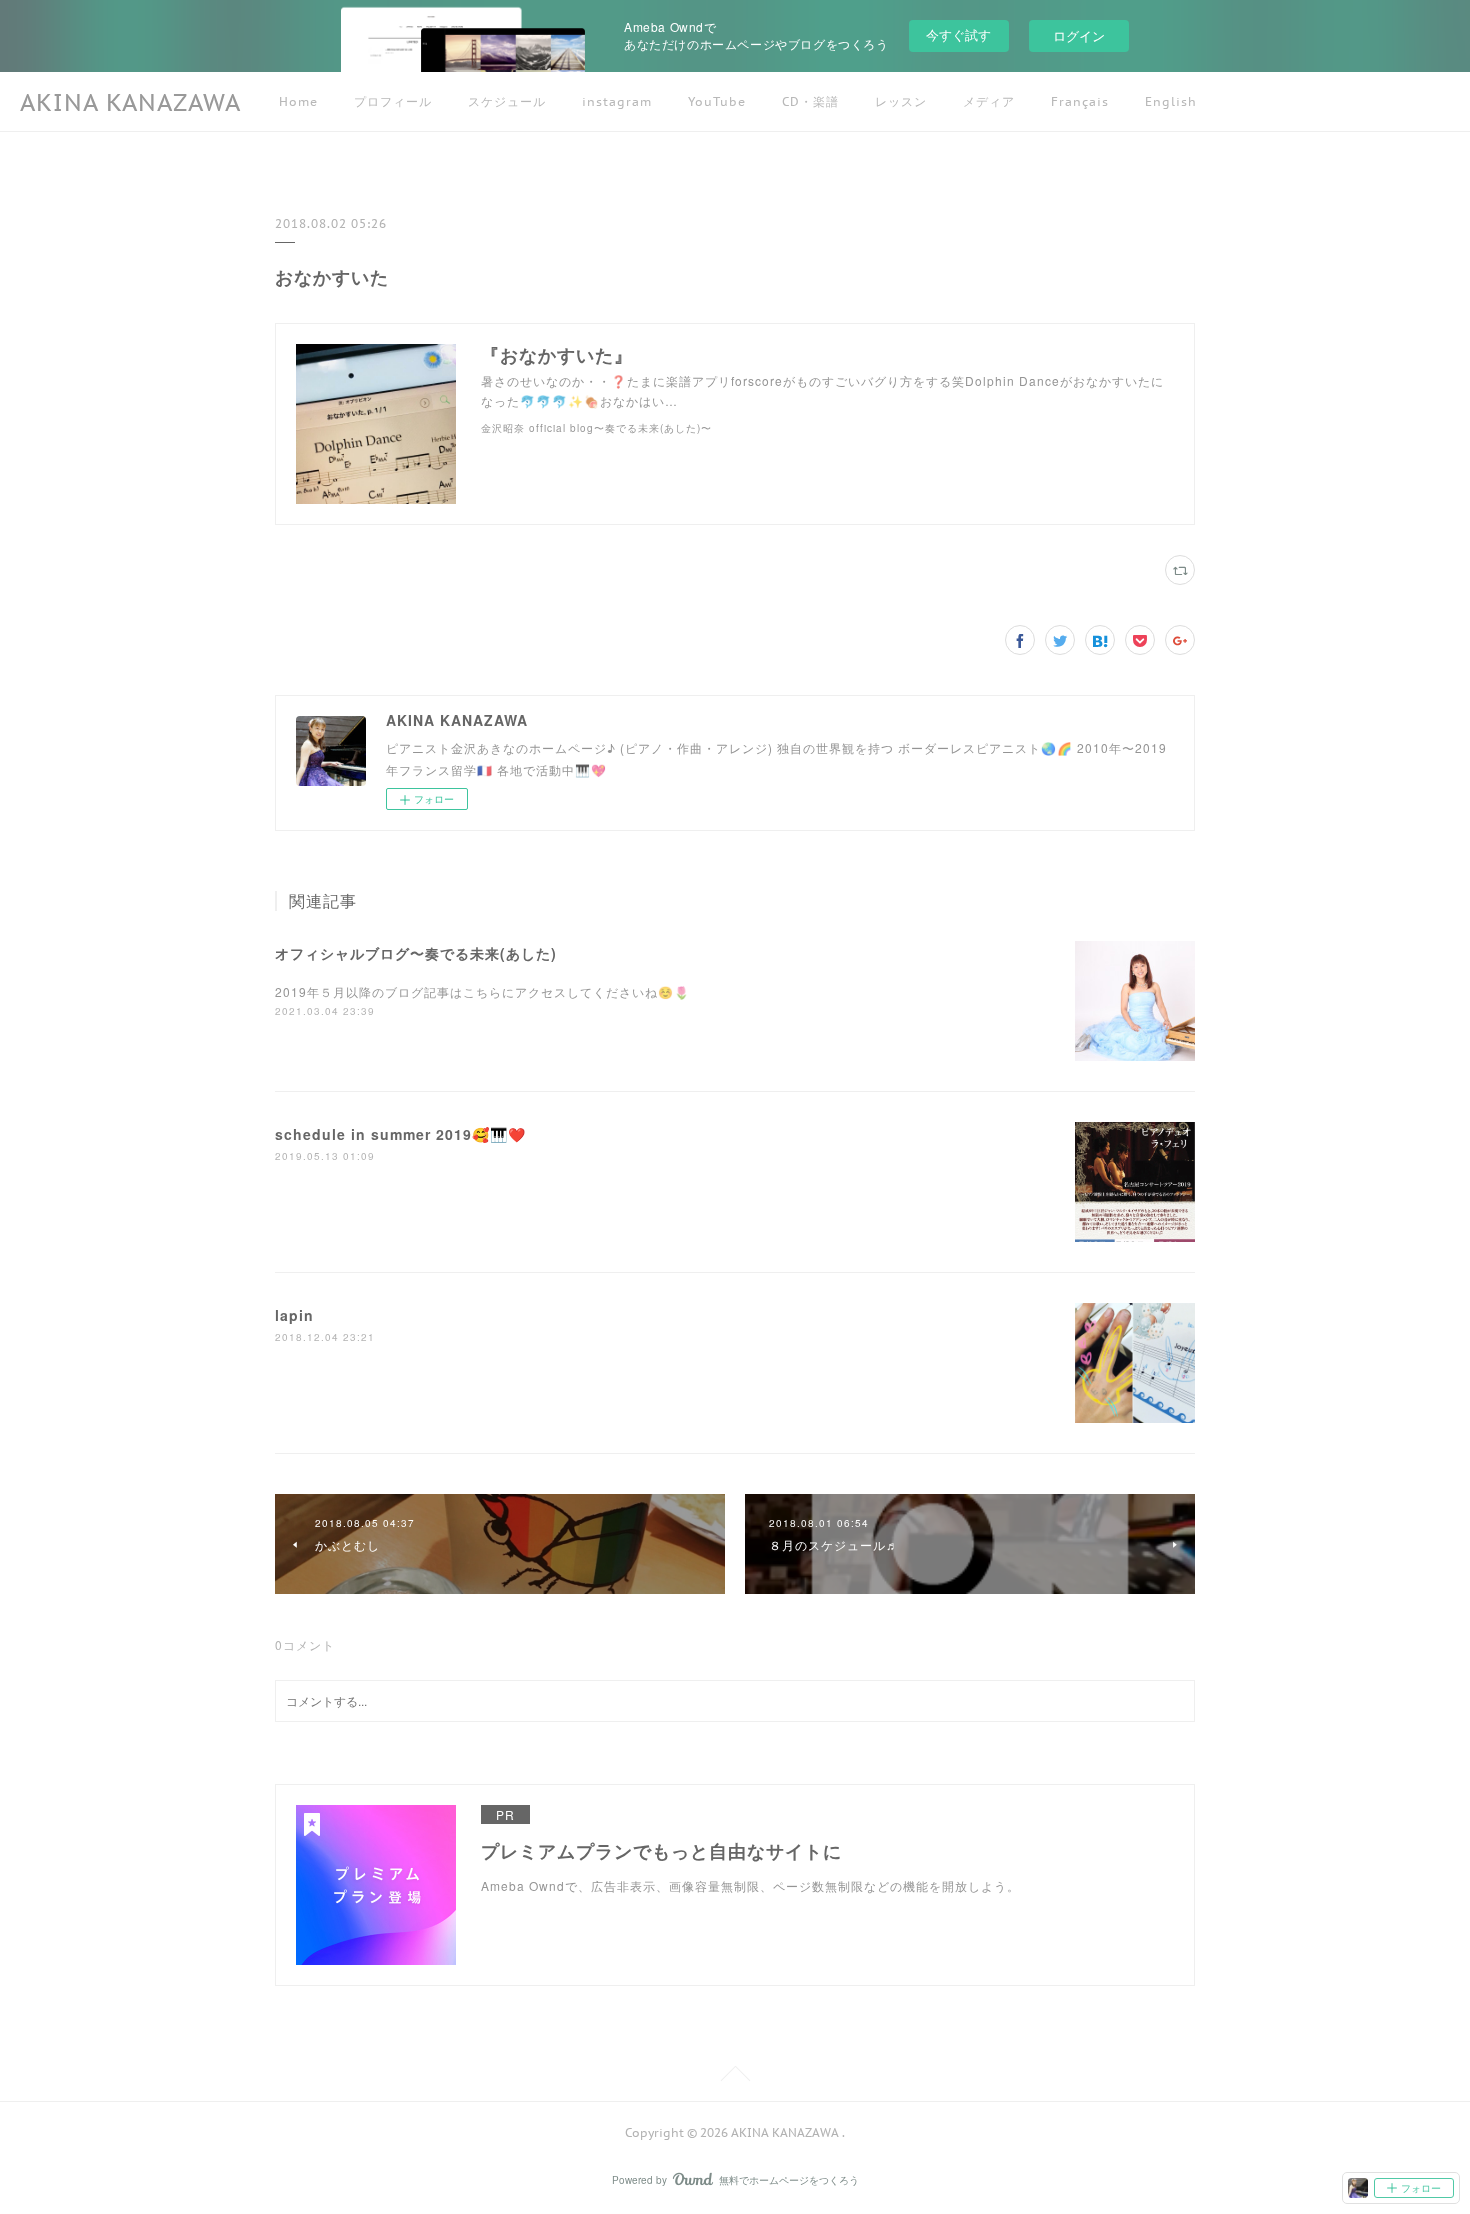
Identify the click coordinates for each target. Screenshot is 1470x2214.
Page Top (735, 2077)
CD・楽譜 (810, 101)
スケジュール (507, 101)
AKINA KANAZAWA (130, 102)
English (1171, 101)
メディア (989, 101)
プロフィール (393, 101)
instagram (617, 101)
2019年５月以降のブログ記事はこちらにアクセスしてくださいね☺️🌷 (482, 991)
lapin (294, 1315)
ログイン (1079, 35)
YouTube (717, 101)
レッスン (901, 101)
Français (1080, 101)
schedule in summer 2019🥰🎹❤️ (400, 1134)
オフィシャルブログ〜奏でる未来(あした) (416, 953)
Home (298, 101)
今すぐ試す (958, 34)
